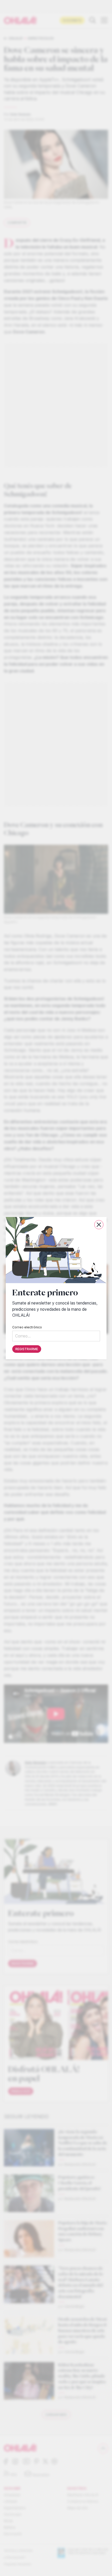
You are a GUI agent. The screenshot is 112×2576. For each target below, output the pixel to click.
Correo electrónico (27, 1327)
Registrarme (27, 1349)
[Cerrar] (99, 1225)
